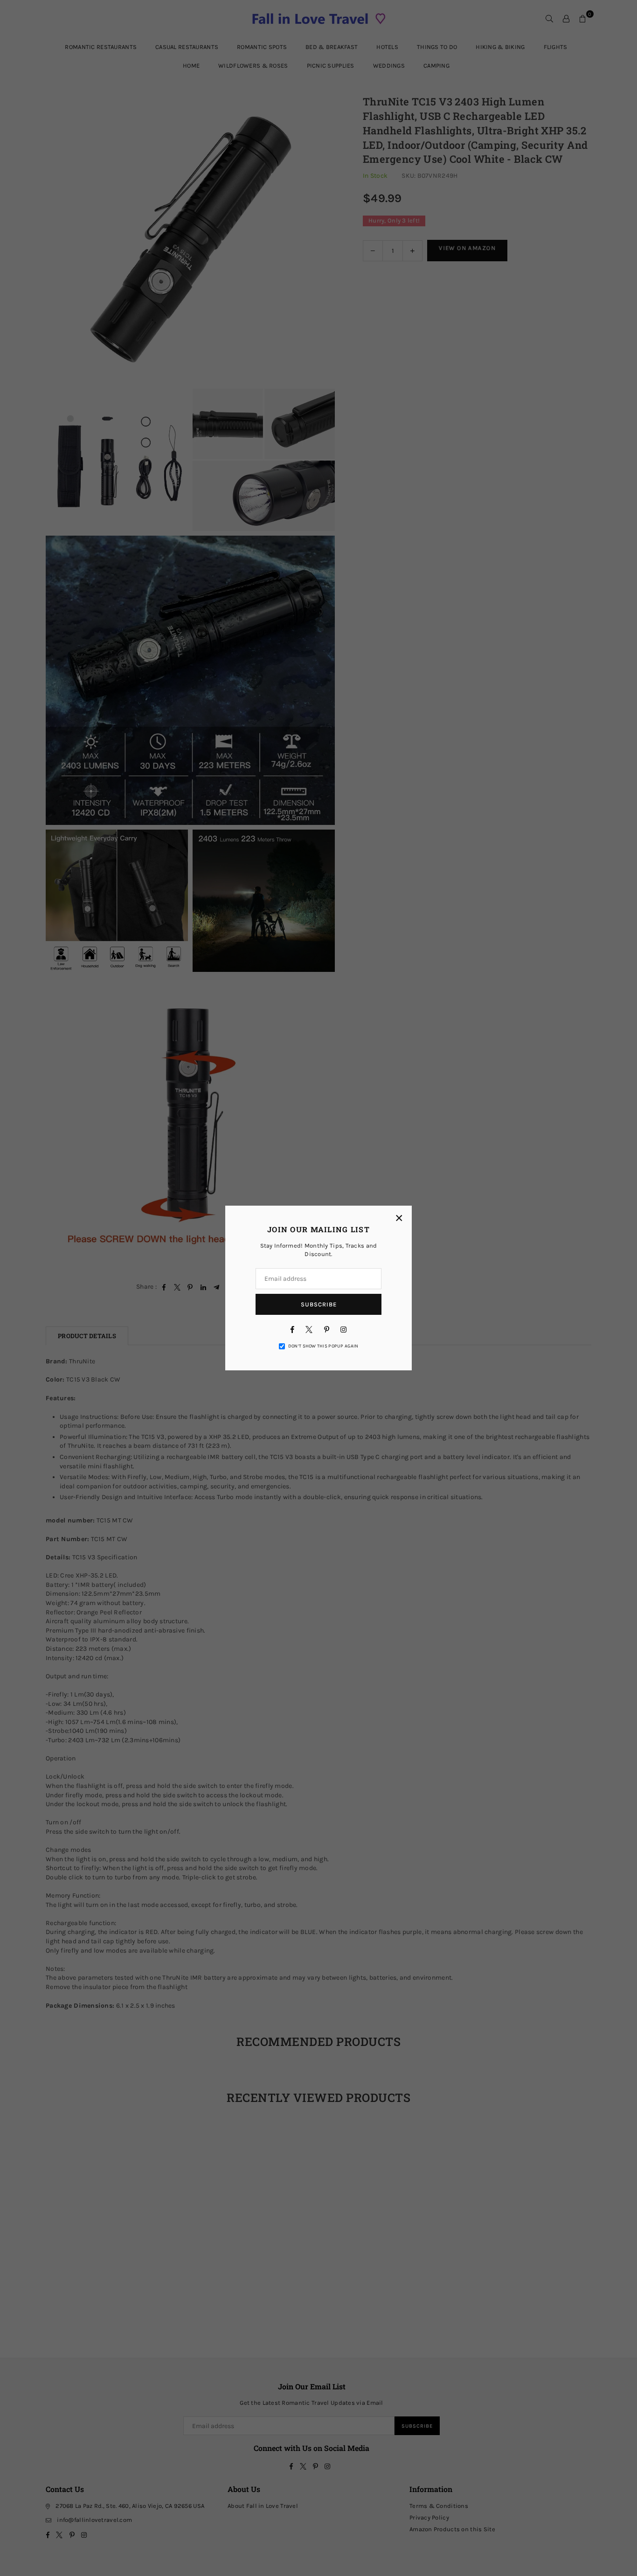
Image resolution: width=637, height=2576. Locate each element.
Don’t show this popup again (323, 1346)
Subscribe (319, 1304)
